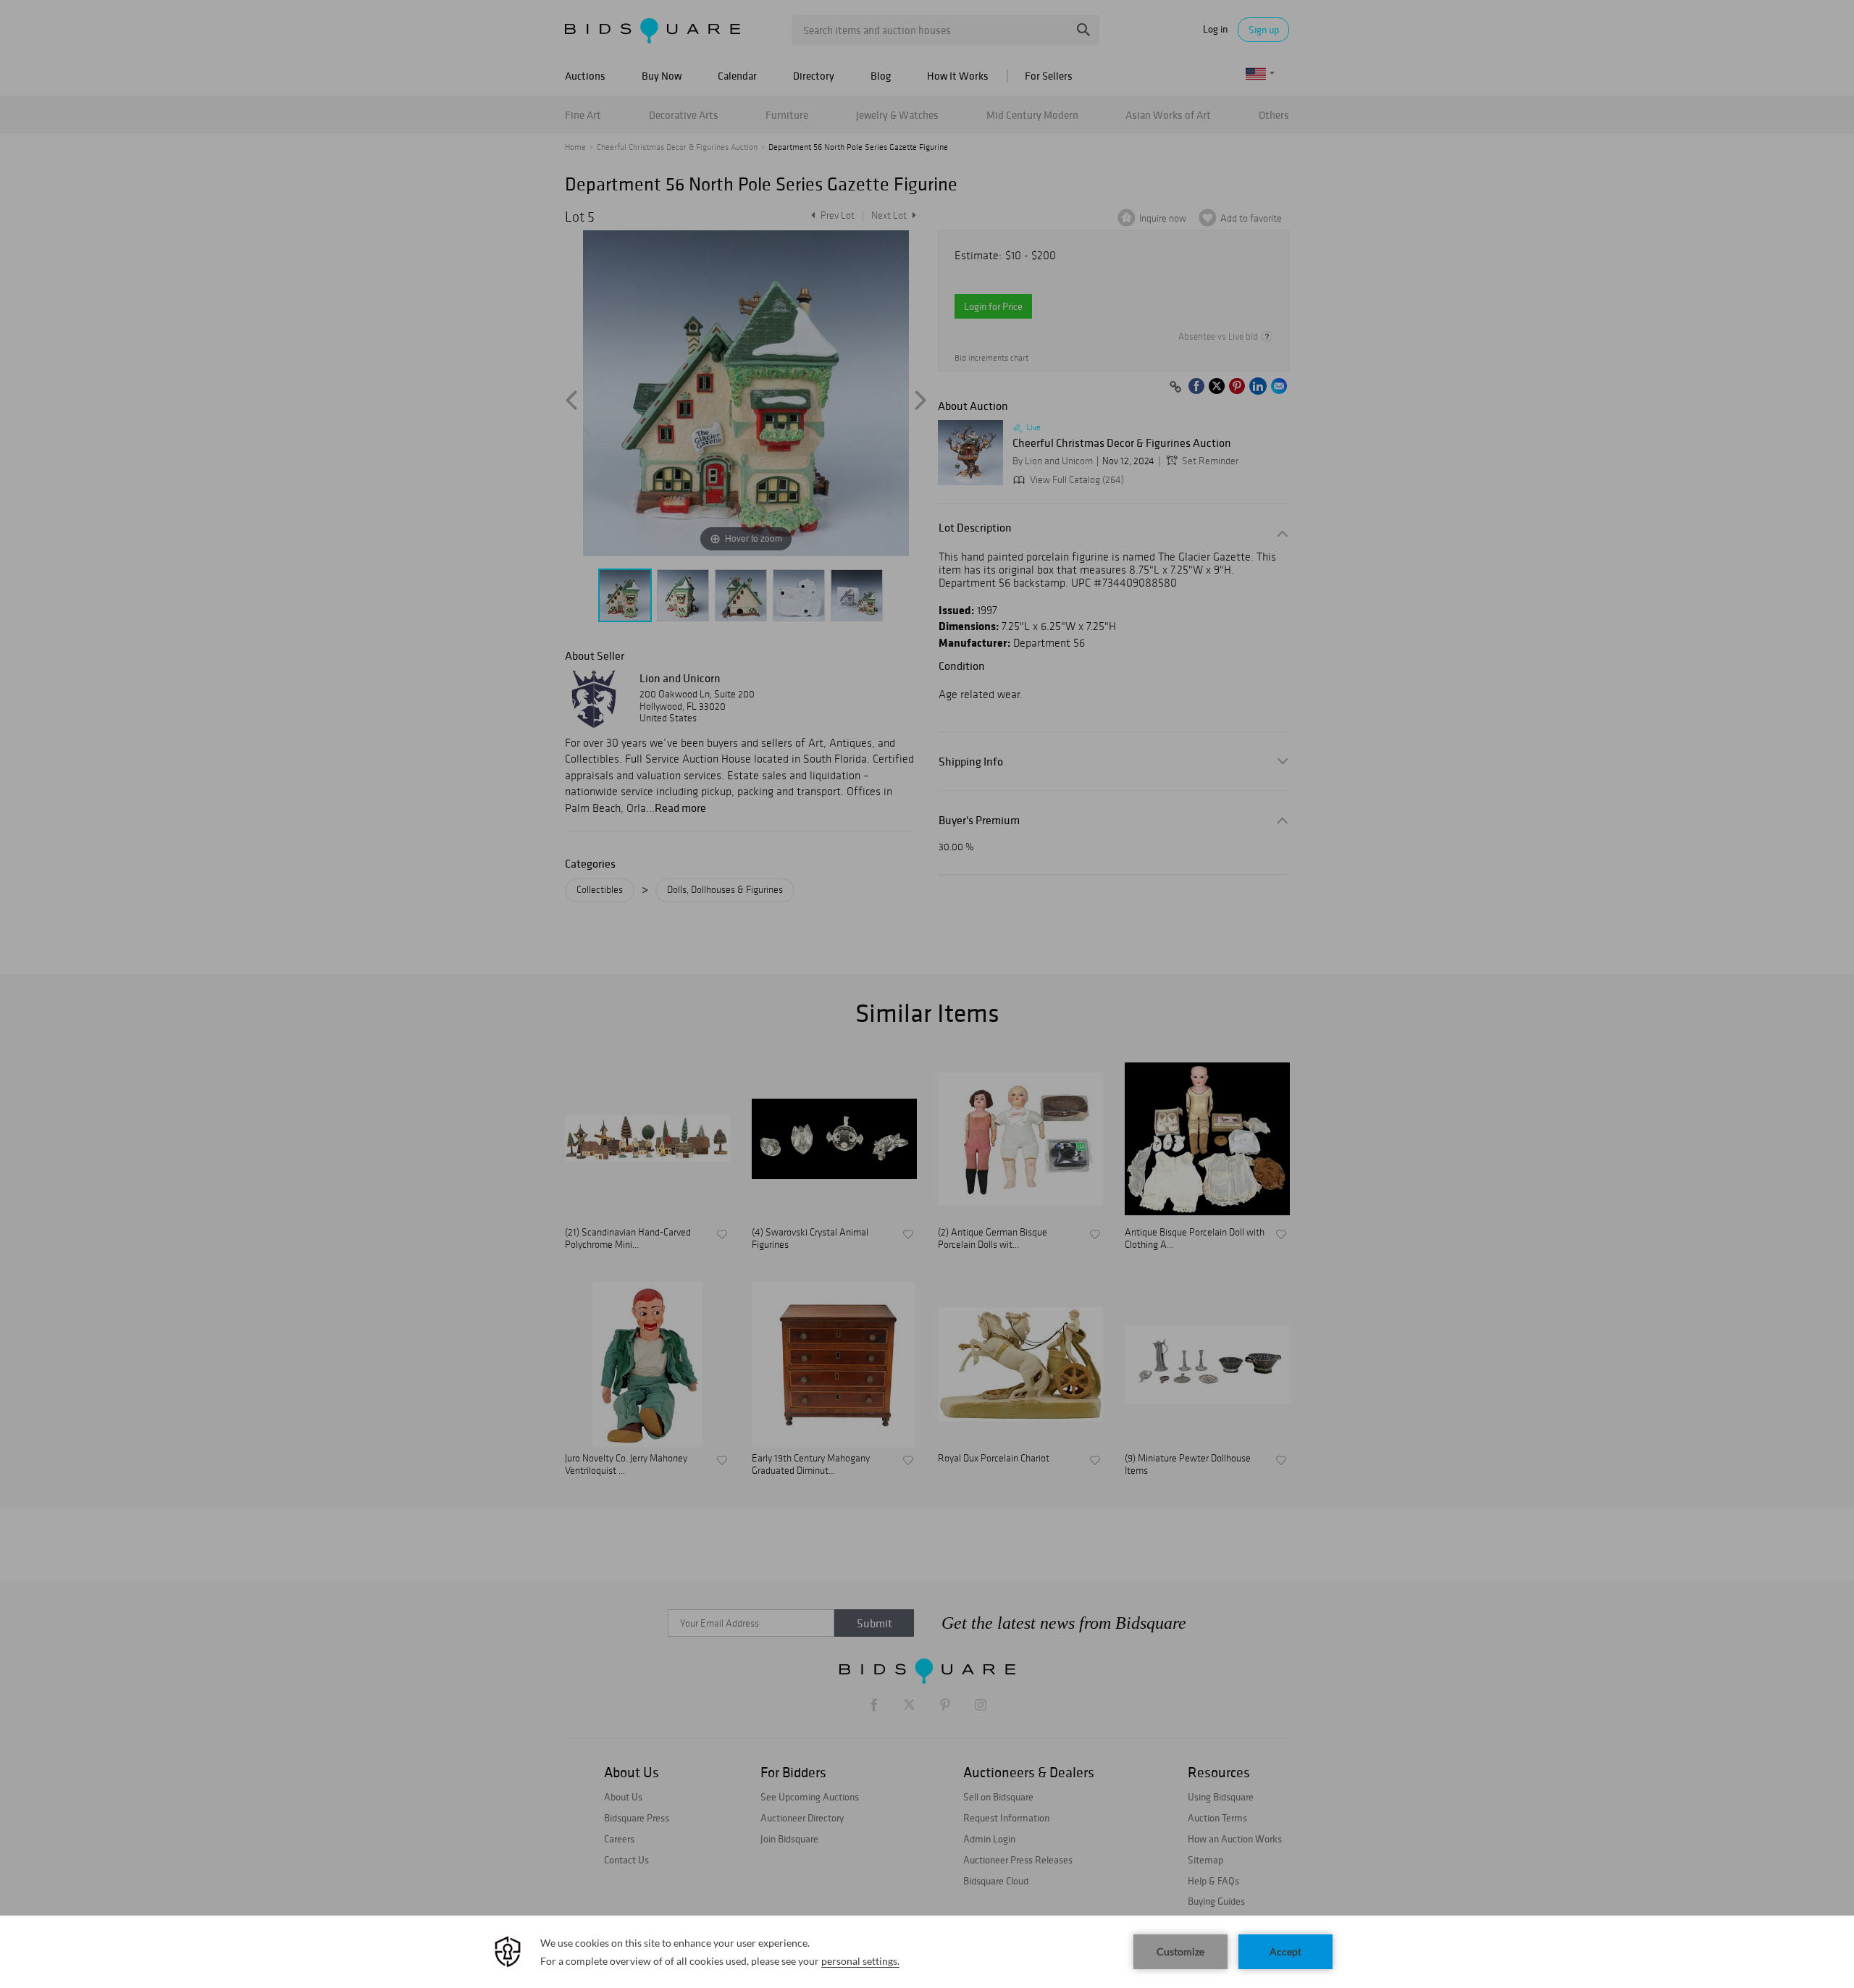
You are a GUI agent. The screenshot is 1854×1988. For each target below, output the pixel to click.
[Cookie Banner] (927, 1952)
